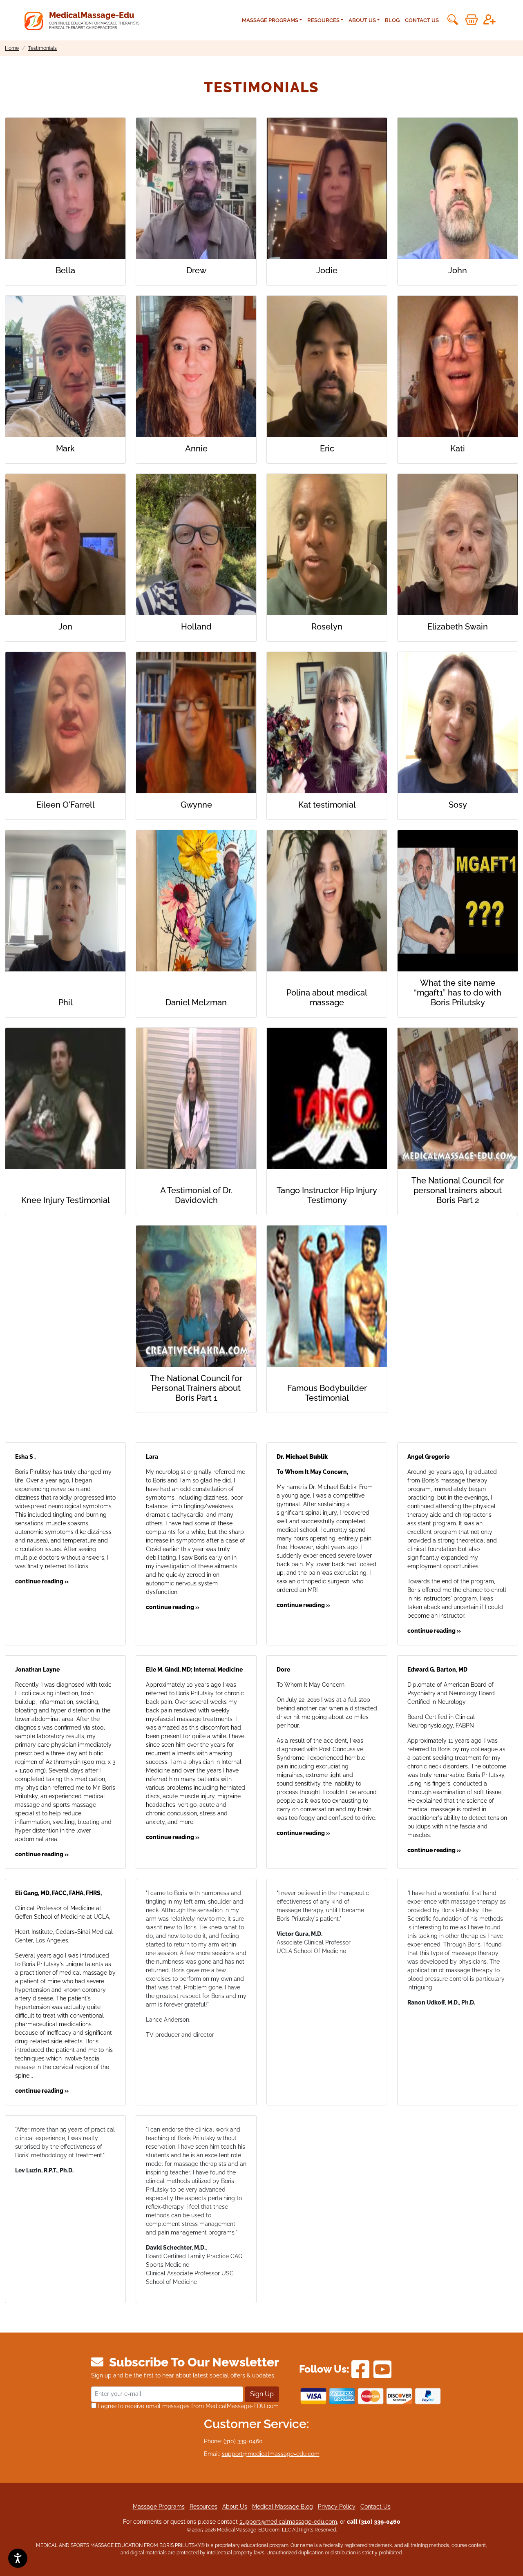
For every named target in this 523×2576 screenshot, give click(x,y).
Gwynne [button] (196, 805)
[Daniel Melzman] (196, 911)
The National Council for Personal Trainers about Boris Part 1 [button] (196, 1388)
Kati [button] (458, 449)
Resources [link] (323, 20)
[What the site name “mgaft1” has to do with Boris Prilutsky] (458, 901)
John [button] (458, 270)
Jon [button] (65, 627)
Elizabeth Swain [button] (458, 627)
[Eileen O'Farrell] (65, 723)
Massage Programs (159, 2507)
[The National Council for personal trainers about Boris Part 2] (458, 1098)
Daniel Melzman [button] (196, 1002)
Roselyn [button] (327, 627)
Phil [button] (66, 1002)
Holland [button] (196, 627)
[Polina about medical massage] (327, 906)
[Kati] (458, 366)
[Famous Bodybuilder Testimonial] (327, 1301)
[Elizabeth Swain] (458, 545)
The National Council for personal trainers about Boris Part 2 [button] (458, 1190)
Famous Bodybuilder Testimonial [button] (327, 1393)
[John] (458, 188)
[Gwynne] (196, 723)
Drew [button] (196, 270)
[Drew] (196, 188)
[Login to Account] (489, 20)
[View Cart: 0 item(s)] (472, 20)
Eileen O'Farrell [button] (66, 805)
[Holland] (196, 545)
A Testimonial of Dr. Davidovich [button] (196, 1195)
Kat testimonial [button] (327, 805)
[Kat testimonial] (327, 723)
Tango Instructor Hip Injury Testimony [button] (327, 1195)
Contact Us (422, 20)
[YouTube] (382, 2369)
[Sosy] (458, 723)
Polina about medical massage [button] (327, 998)
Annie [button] (196, 449)
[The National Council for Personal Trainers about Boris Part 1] (196, 1296)
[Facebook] (360, 2369)
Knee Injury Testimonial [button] (66, 1200)
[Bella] (65, 188)
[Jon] (65, 545)
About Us (235, 2507)
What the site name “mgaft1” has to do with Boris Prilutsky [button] (458, 993)
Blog (392, 20)
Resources (203, 2507)
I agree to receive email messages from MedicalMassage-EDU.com (188, 2406)
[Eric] (327, 366)
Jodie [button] (327, 270)
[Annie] (196, 366)
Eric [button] (327, 449)
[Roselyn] (327, 545)
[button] (452, 20)
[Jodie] (327, 188)
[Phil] (65, 911)
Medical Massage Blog (283, 2507)
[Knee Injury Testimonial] (65, 1108)
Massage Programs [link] (270, 20)
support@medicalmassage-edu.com (271, 2454)
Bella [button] (65, 270)
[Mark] (65, 366)
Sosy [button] (458, 805)
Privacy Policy (337, 2507)
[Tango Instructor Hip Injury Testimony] (327, 1103)
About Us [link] (362, 20)
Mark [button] (65, 449)
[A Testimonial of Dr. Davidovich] (196, 1103)
